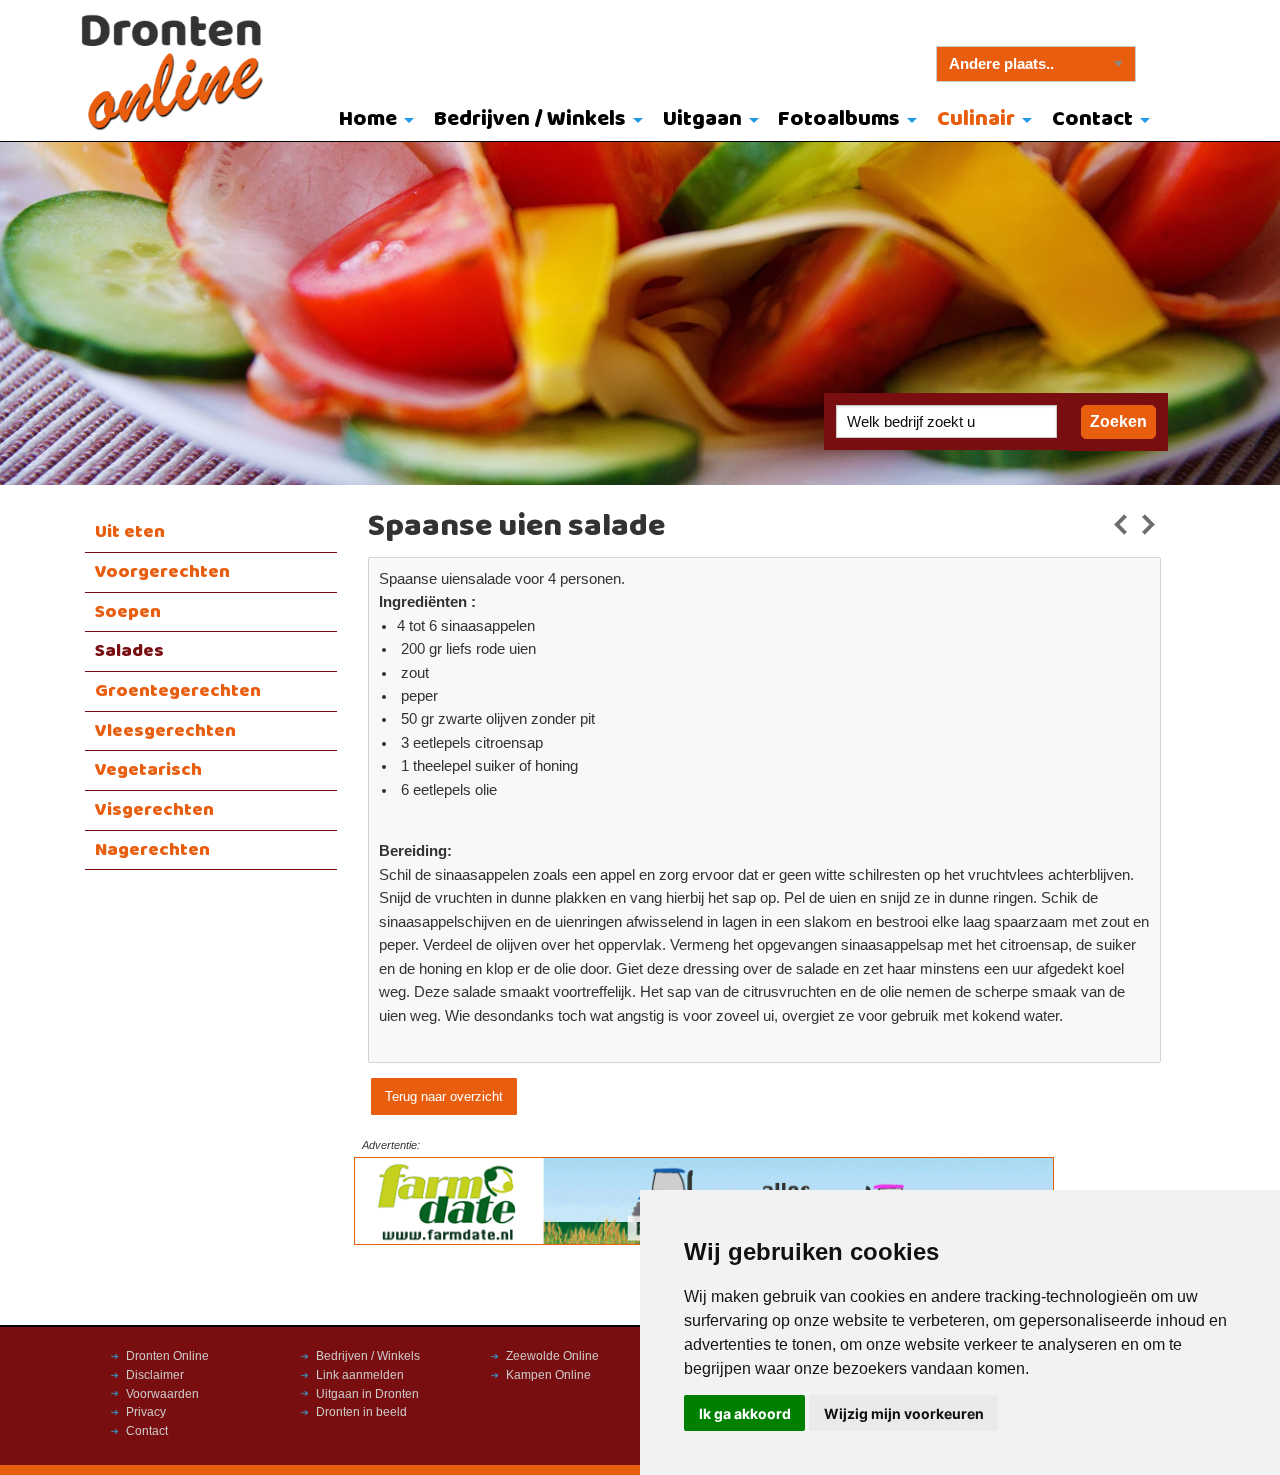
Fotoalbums (839, 119)
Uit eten (130, 532)
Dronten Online (167, 1356)
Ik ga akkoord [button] (745, 1413)
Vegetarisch (148, 770)
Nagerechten (152, 850)
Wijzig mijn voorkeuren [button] (904, 1413)
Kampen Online (548, 1375)
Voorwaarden (162, 1394)
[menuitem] (372, 121)
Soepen (128, 612)
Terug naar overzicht (444, 1096)
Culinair (976, 119)
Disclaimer (155, 1375)
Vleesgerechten (165, 731)
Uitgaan (702, 119)
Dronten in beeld (361, 1412)
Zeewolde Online (552, 1356)
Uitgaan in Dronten (367, 1394)
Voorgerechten (162, 572)
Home (368, 119)
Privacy (146, 1412)
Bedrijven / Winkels (530, 119)
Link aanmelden (360, 1375)
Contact (1092, 119)
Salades (129, 651)
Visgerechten (154, 810)
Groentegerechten (178, 691)
